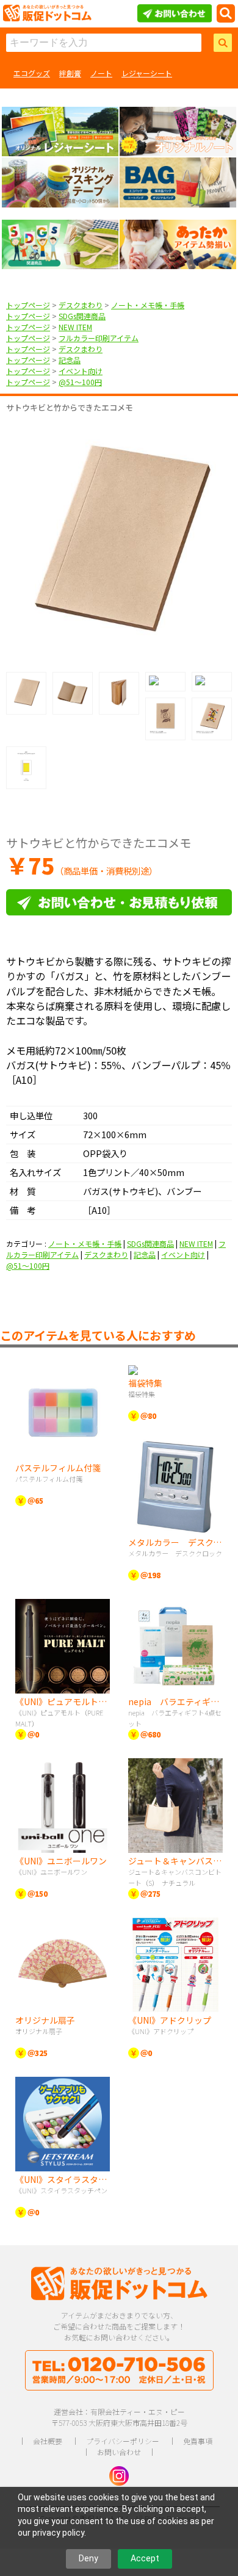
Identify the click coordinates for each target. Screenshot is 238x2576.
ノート (101, 73)
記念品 (70, 360)
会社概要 (48, 2441)
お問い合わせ (119, 2452)
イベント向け (81, 371)
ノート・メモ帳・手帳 (148, 305)
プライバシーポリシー (123, 2441)
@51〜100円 (80, 382)
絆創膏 (70, 73)
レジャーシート (147, 73)
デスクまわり (81, 305)
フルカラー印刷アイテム (99, 338)
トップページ (28, 305)
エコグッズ (32, 73)
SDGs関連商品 (82, 316)
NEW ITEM (75, 327)
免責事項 (198, 2441)
